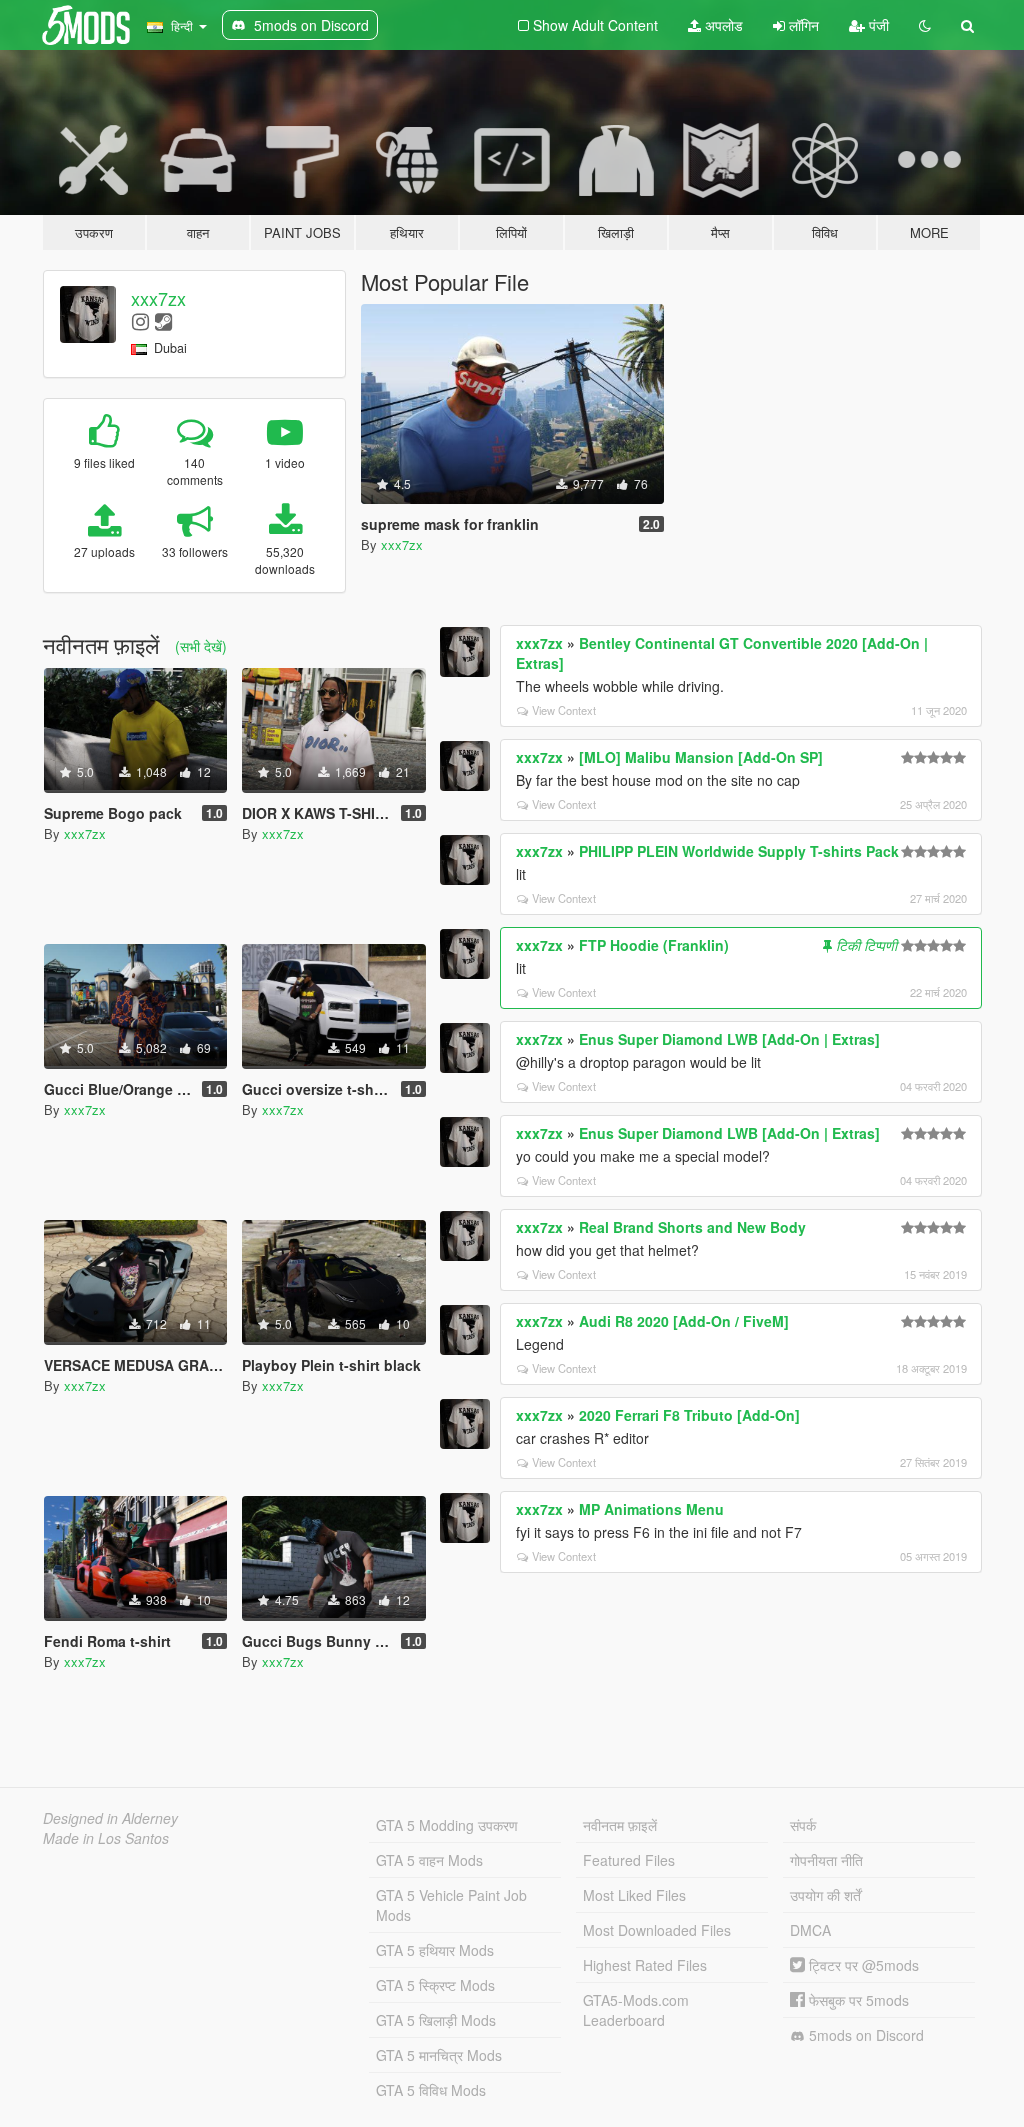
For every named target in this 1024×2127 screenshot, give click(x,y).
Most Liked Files (634, 1895)
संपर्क (803, 1825)
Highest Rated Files (645, 1965)
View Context (564, 710)
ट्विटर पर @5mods (862, 1965)
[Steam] (163, 320)
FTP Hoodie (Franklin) (654, 945)
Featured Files (629, 1860)
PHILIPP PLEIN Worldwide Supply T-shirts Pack (739, 851)
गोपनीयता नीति (826, 1860)
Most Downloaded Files (657, 1930)
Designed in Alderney (110, 1818)
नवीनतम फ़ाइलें (620, 1825)
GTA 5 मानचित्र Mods (439, 2055)
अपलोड (722, 25)
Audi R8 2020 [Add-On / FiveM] (684, 1321)
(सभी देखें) (201, 646)
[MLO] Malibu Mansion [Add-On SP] (701, 757)
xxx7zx (158, 298)
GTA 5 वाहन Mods (429, 1860)
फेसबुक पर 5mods (857, 2000)
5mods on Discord (864, 2035)
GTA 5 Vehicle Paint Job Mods (451, 1905)
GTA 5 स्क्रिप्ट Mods (435, 1985)
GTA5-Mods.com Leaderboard (636, 2010)
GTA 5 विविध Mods (431, 2090)
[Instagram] (140, 320)
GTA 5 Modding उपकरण (447, 1825)
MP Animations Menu (651, 1509)
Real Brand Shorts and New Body (692, 1227)
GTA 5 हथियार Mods (435, 1950)
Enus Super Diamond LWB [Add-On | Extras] (729, 1039)
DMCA (810, 1930)
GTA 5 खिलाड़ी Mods (436, 2020)
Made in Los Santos (106, 1838)
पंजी (877, 25)
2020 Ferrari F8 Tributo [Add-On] (689, 1415)
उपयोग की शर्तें (825, 1895)
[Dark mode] (925, 25)
